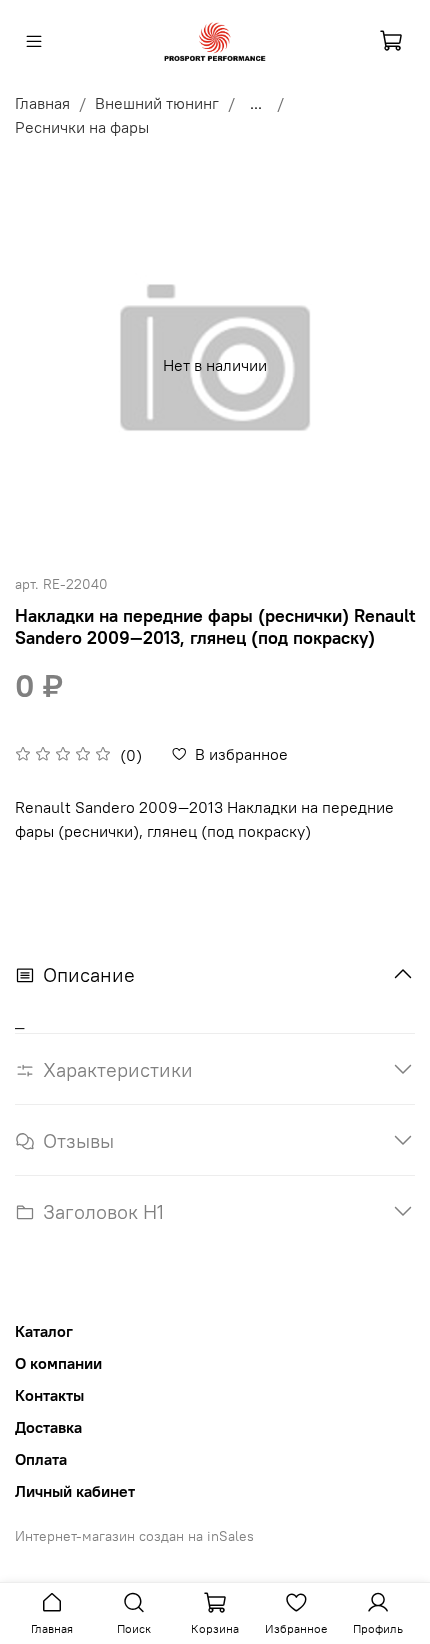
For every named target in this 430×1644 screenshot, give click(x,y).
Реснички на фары (82, 127)
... (256, 103)
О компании (58, 1363)
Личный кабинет (75, 1491)
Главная (42, 103)
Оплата (41, 1459)
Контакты (49, 1395)
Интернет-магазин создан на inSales (134, 1536)
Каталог (44, 1331)
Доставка (48, 1427)
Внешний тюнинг (157, 103)
